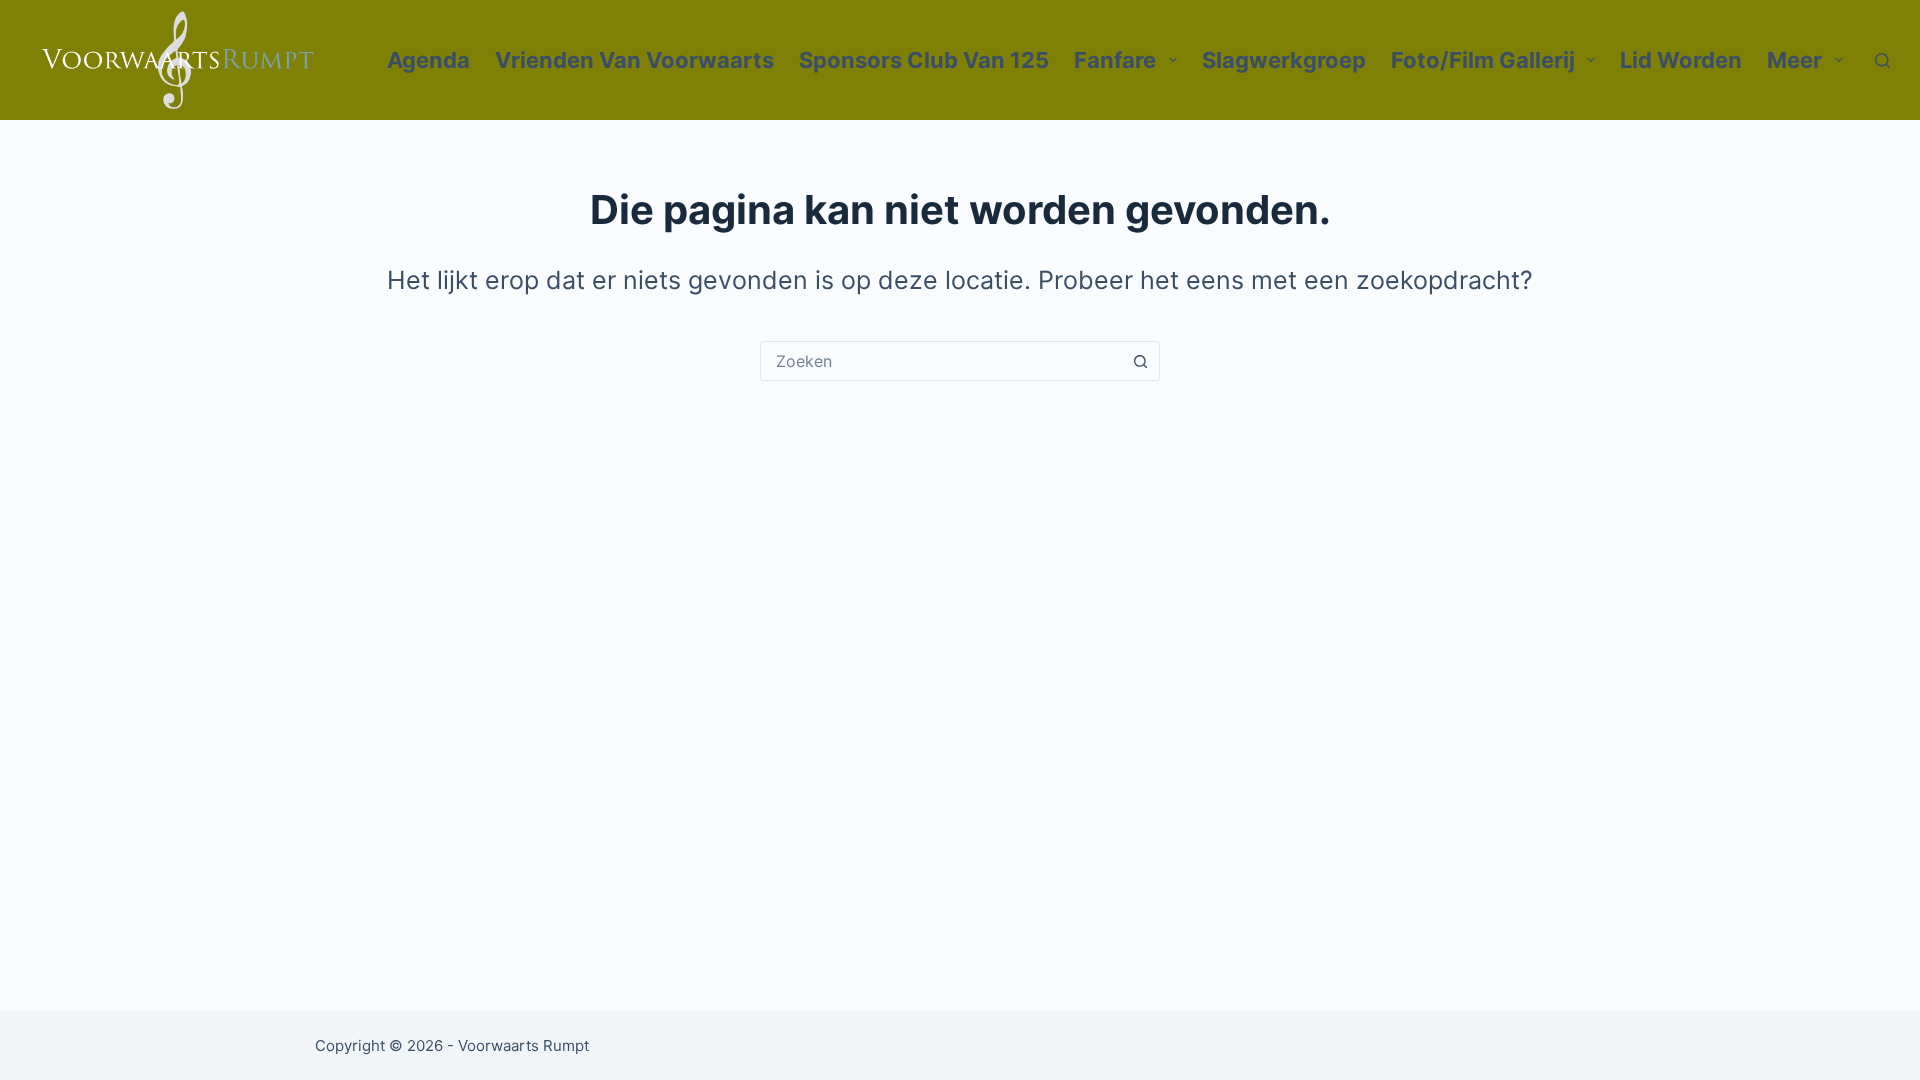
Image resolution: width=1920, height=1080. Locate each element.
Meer (1794, 60)
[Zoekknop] (1140, 361)
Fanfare (1115, 60)
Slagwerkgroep (1284, 60)
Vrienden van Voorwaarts (634, 60)
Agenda (428, 60)
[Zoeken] (1882, 60)
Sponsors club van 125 (924, 60)
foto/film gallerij (1483, 60)
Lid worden (1681, 60)
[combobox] (941, 361)
